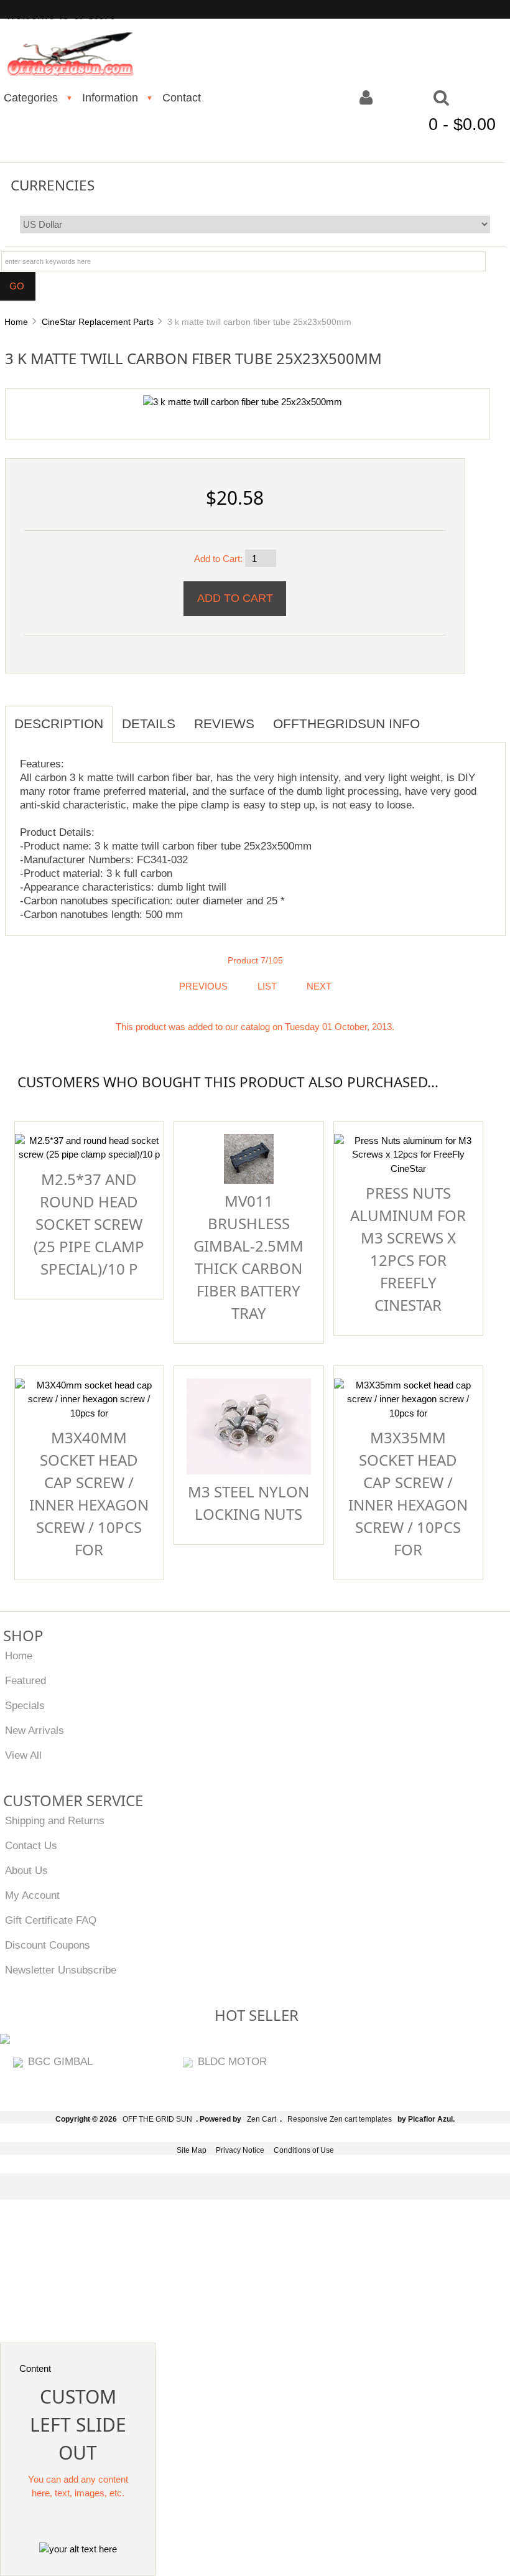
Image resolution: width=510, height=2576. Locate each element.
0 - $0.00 (462, 124)
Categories (31, 98)
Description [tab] (59, 724)
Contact (182, 98)
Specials (25, 1705)
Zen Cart (262, 2119)
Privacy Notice (240, 2150)
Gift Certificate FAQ (51, 1920)
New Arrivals (35, 1730)
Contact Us (31, 1845)
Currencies (53, 185)
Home (16, 322)
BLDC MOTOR (232, 2061)
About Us (26, 1870)
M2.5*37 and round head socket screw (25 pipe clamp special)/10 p (89, 1224)
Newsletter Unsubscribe (61, 1970)
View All (23, 1755)
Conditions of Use (304, 2150)
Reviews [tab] (224, 724)
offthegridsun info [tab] (346, 724)
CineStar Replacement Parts (98, 322)
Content (35, 2368)
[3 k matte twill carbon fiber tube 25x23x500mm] (243, 402)
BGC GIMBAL (60, 2061)
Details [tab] (149, 724)
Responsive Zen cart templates (340, 2119)
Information (110, 98)
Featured (25, 1680)
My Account (32, 1895)
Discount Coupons (48, 1945)
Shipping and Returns (55, 1820)
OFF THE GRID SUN (157, 2119)
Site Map (192, 2150)
